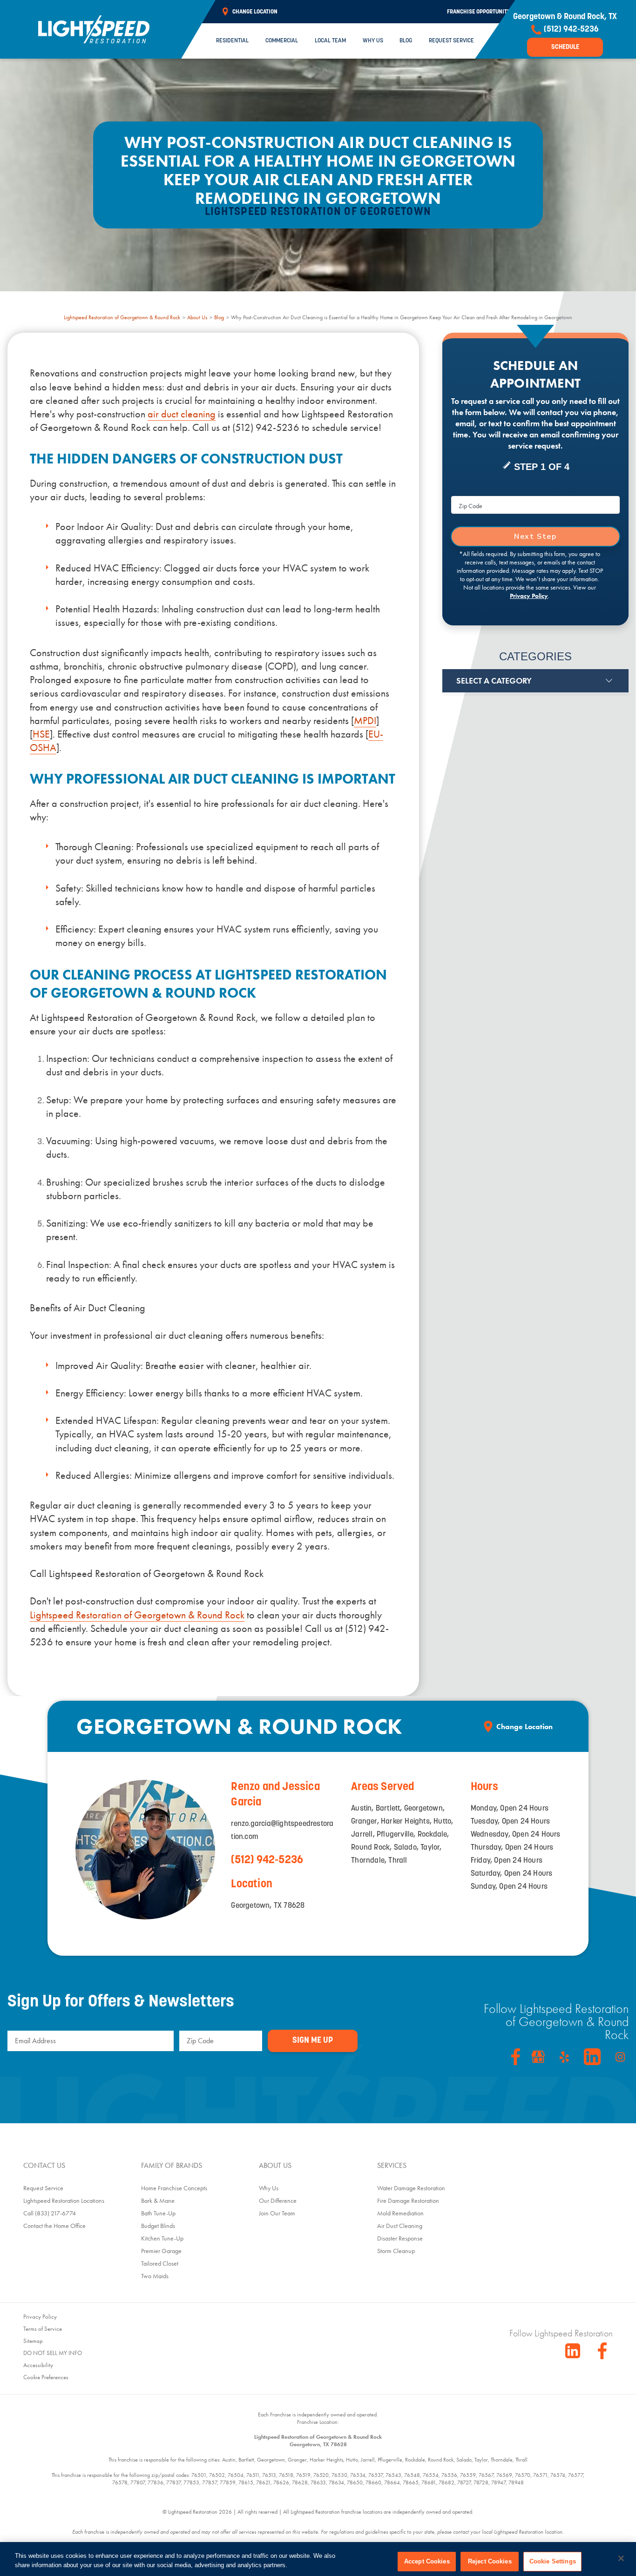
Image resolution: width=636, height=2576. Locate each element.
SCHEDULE (565, 47)
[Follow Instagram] (620, 2057)
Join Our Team (277, 2213)
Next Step (535, 537)
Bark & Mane (158, 2200)
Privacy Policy (529, 596)
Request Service (451, 41)
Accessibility (38, 2365)
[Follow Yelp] (564, 2057)
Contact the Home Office (54, 2226)
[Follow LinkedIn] (592, 2057)
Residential (232, 41)
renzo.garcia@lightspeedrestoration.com (282, 1831)
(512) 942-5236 (267, 1860)
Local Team (330, 41)
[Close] (621, 2558)
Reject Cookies (490, 2561)
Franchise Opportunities (481, 12)
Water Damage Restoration (411, 2188)
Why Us (373, 41)
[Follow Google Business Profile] (538, 2057)
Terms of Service (43, 2329)
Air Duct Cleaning (400, 2226)
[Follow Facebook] (516, 2057)
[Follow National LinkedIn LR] (573, 2351)
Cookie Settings (553, 2561)
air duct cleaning (182, 414)
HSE (41, 734)
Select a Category (494, 681)
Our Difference (278, 2200)
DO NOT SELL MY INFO (53, 2353)
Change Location (524, 1727)
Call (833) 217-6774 (50, 2213)
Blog (406, 41)
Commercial (282, 41)
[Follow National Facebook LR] (605, 2351)
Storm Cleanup (396, 2251)
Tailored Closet (160, 2263)
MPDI (365, 721)
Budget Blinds (158, 2226)
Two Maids (155, 2276)
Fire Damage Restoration (408, 2200)
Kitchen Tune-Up (162, 2238)
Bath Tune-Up (158, 2213)
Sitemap (33, 2341)
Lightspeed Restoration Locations (64, 2200)
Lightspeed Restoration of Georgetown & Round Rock (122, 317)
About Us (197, 317)
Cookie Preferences (46, 2377)
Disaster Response (400, 2238)
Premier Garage (161, 2251)
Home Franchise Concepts (174, 2188)
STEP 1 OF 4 (542, 467)
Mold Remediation (400, 2213)
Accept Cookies (427, 2561)
